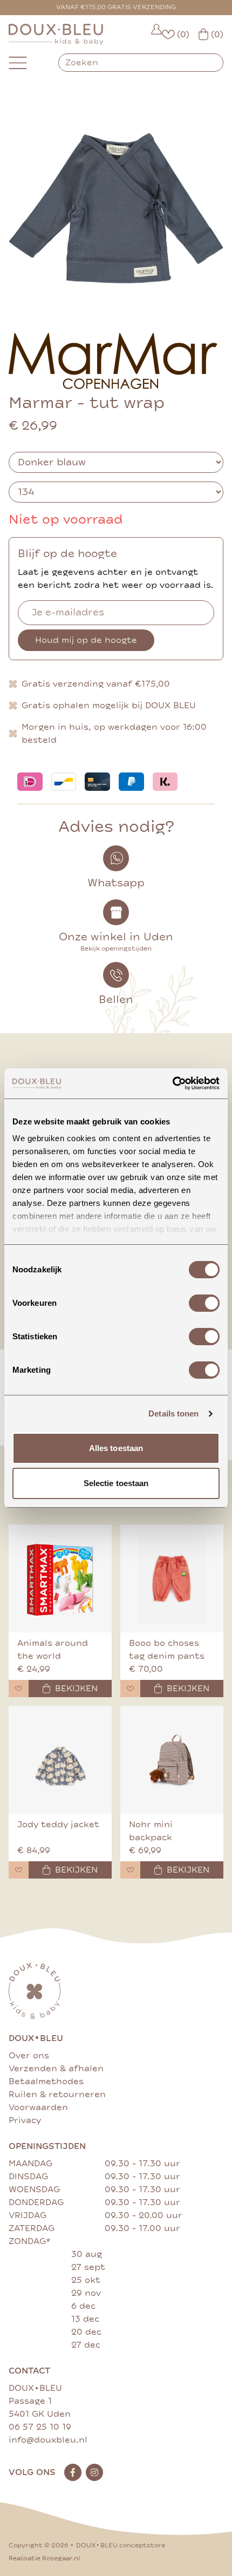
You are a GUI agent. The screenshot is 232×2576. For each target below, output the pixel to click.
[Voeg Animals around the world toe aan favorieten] (19, 1689)
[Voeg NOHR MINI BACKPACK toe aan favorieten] (130, 1870)
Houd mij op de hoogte (86, 640)
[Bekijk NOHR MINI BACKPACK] (172, 1760)
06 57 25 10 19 (40, 2427)
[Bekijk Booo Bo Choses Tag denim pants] (172, 1578)
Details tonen (173, 1414)
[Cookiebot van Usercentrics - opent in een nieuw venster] (172, 1083)
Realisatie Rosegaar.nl (44, 2558)
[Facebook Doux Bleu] (73, 2472)
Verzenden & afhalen (56, 2069)
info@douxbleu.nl (48, 2440)
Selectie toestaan (116, 1483)
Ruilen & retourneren (57, 2094)
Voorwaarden (38, 2107)
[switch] (204, 1303)
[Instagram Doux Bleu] (94, 2472)
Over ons (29, 2056)
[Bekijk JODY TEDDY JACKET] (60, 1760)
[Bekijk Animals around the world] (60, 1578)
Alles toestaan (116, 1448)
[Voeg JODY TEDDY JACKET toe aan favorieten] (19, 1870)
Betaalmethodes (46, 2082)
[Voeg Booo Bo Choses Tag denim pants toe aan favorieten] (130, 1689)
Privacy (25, 2120)
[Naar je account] (156, 34)
